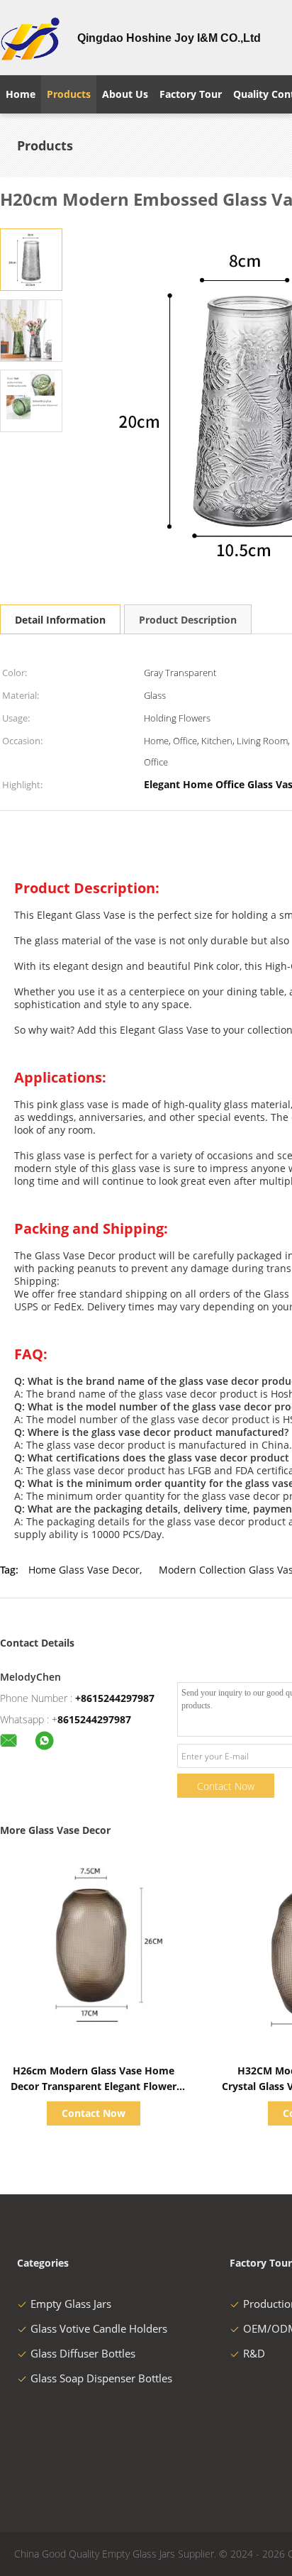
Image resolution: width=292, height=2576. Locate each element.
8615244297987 (94, 1719)
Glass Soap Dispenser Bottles (101, 2378)
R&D (254, 2353)
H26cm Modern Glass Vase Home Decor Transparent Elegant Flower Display (94, 2086)
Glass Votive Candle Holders (99, 2328)
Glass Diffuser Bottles (83, 2353)
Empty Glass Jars (71, 2304)
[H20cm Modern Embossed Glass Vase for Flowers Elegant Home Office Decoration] (31, 260)
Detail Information (60, 620)
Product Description (188, 620)
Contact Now (226, 1786)
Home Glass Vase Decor (84, 1570)
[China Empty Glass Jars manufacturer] (30, 38)
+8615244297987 (115, 1698)
